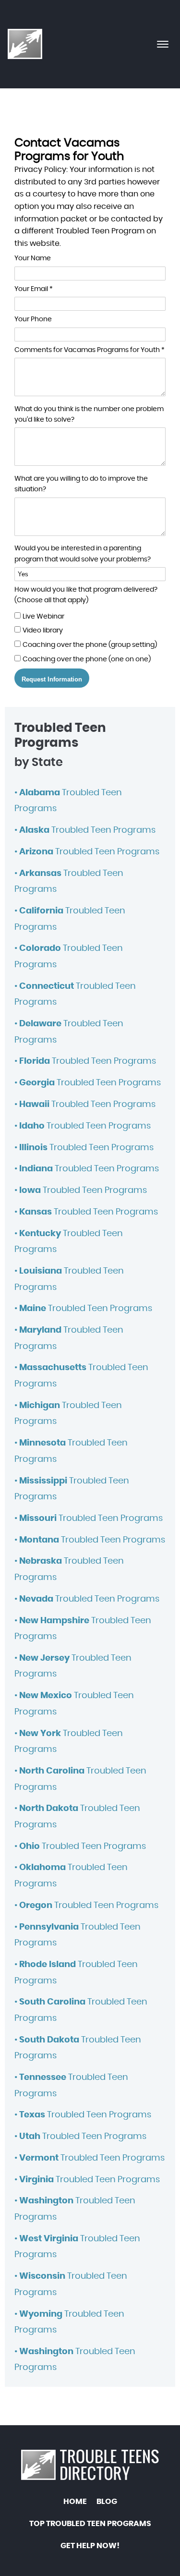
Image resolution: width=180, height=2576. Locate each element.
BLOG (107, 2502)
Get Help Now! (90, 2546)
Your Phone (33, 319)
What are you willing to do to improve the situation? (81, 484)
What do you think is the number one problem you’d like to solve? (89, 414)
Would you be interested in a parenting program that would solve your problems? (83, 554)
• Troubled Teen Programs (85, 830)
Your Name (33, 258)
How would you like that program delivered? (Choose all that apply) (86, 595)
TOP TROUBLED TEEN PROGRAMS (90, 2524)
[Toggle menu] (163, 44)
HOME (75, 2502)
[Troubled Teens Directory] (25, 44)
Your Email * (34, 289)
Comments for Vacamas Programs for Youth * (90, 350)
